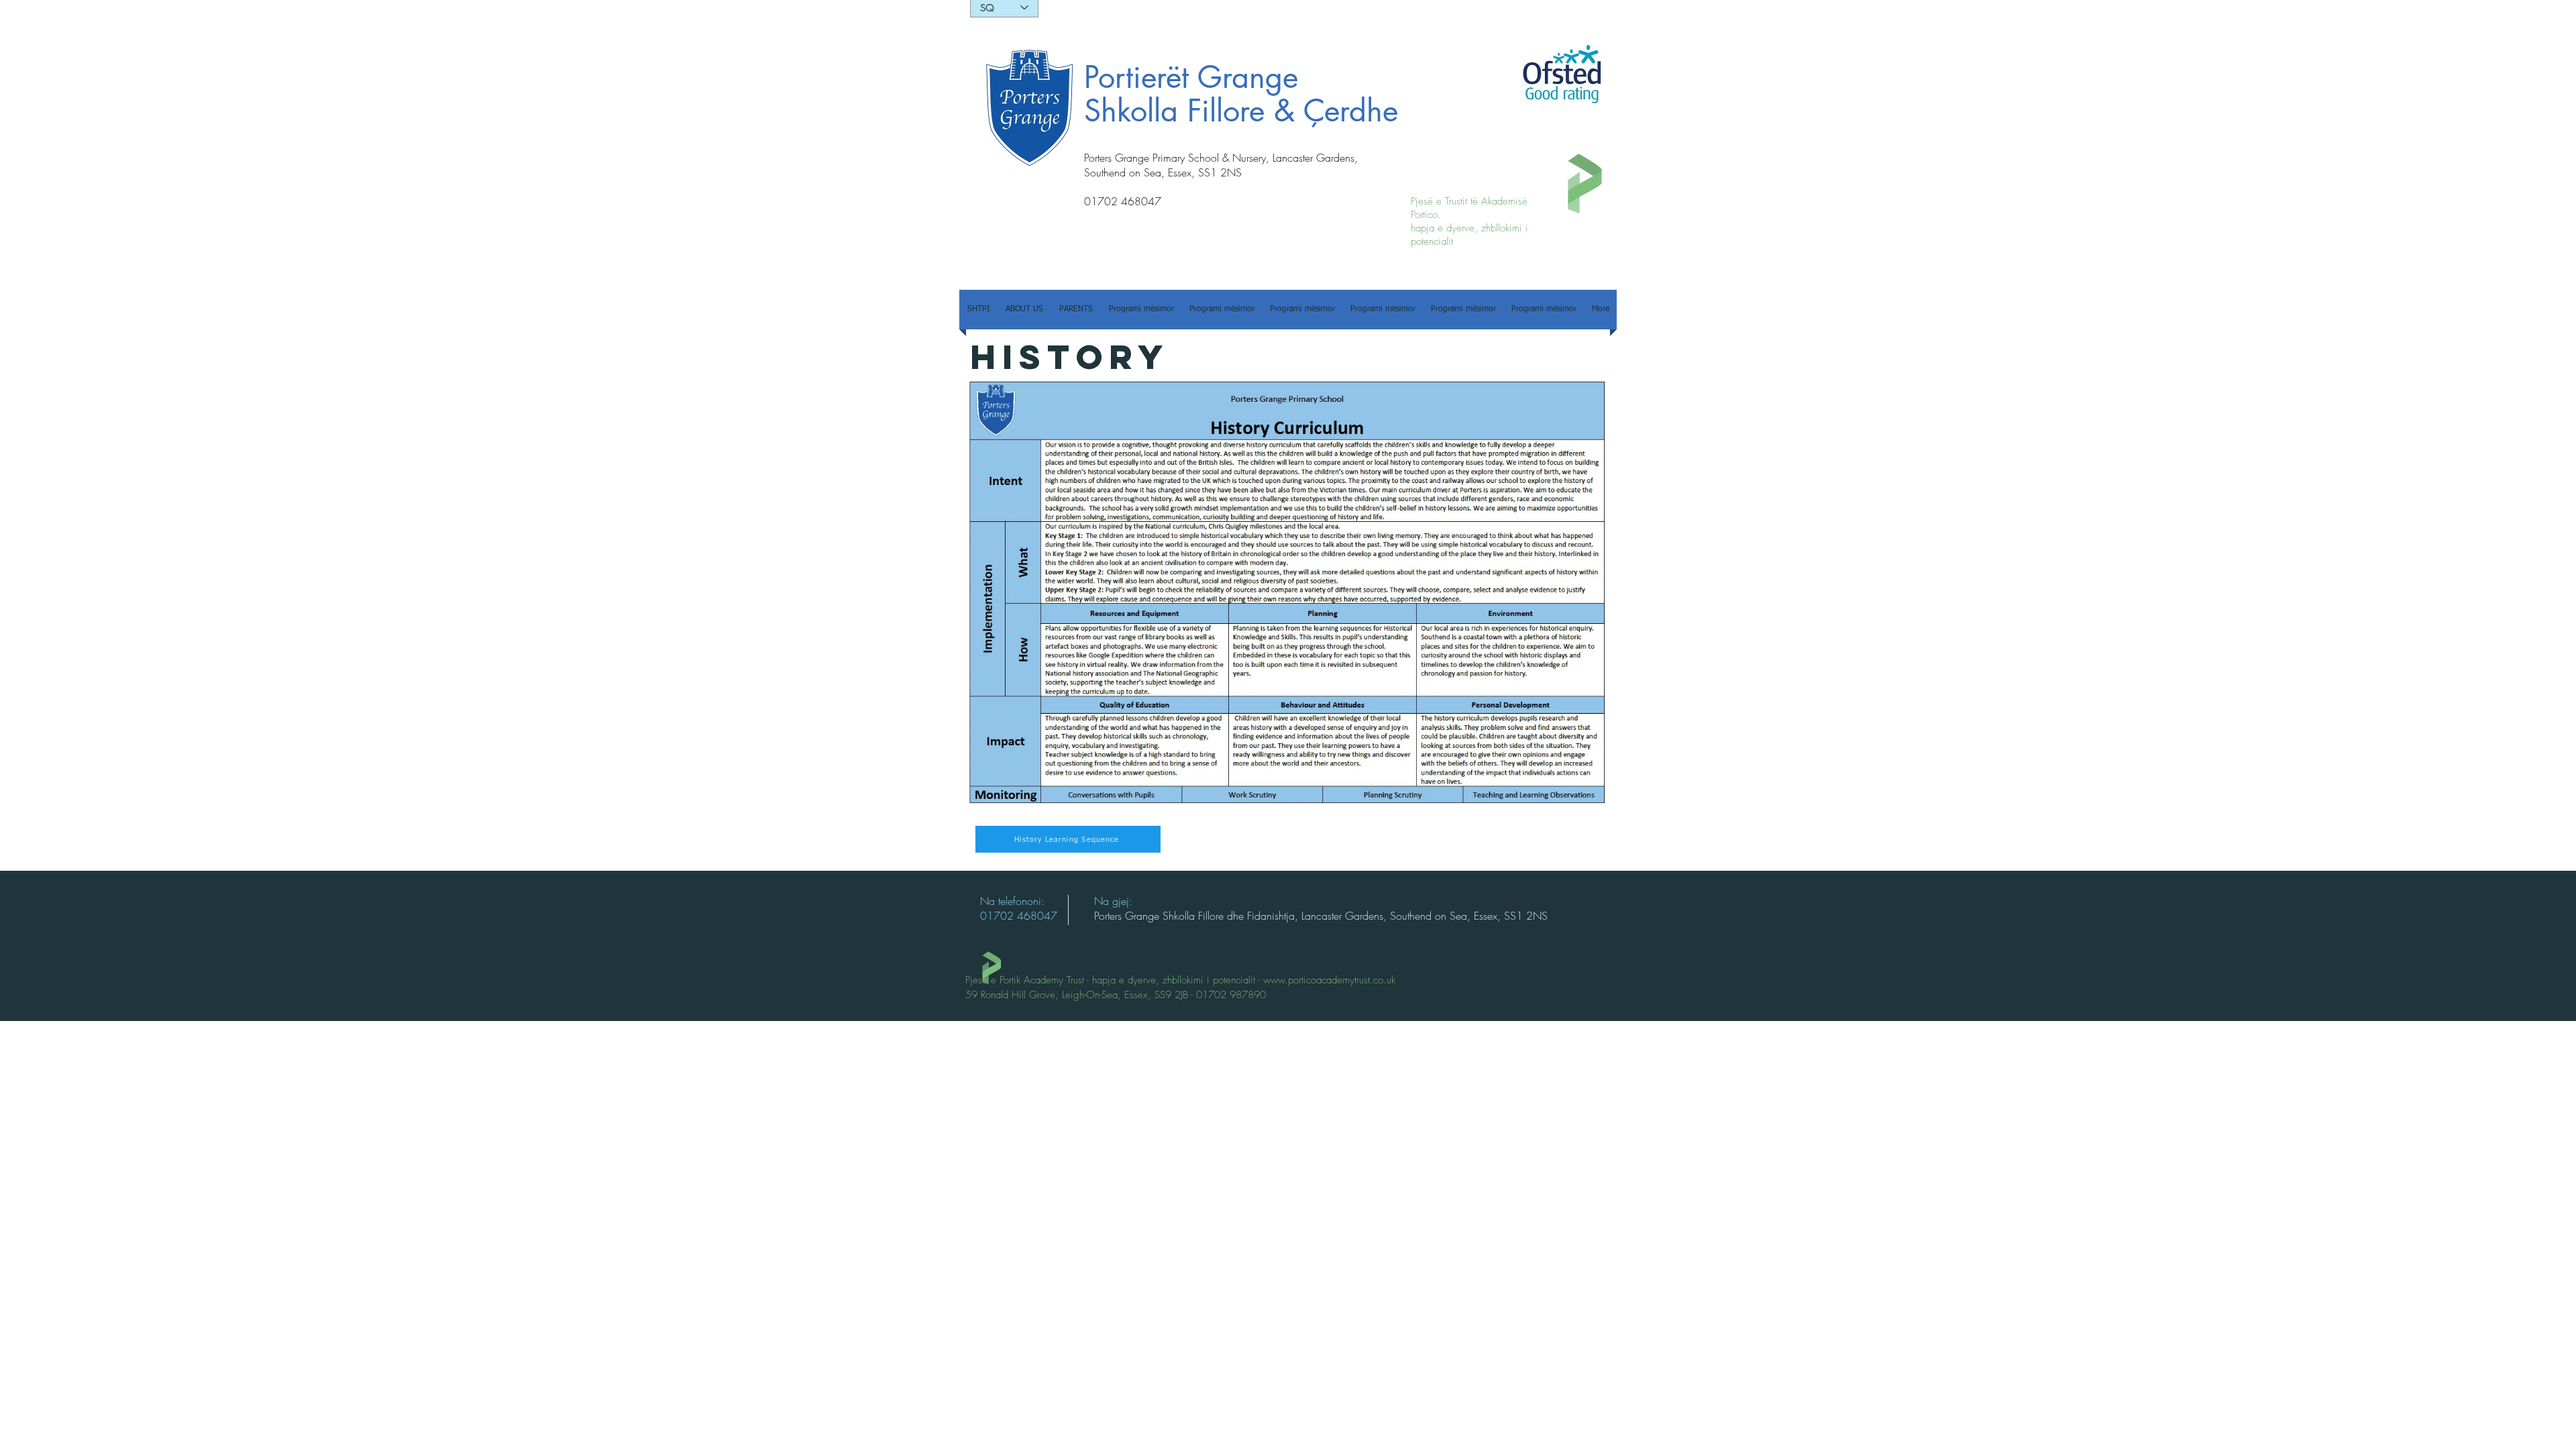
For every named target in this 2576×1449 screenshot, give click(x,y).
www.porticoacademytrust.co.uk (1329, 980)
